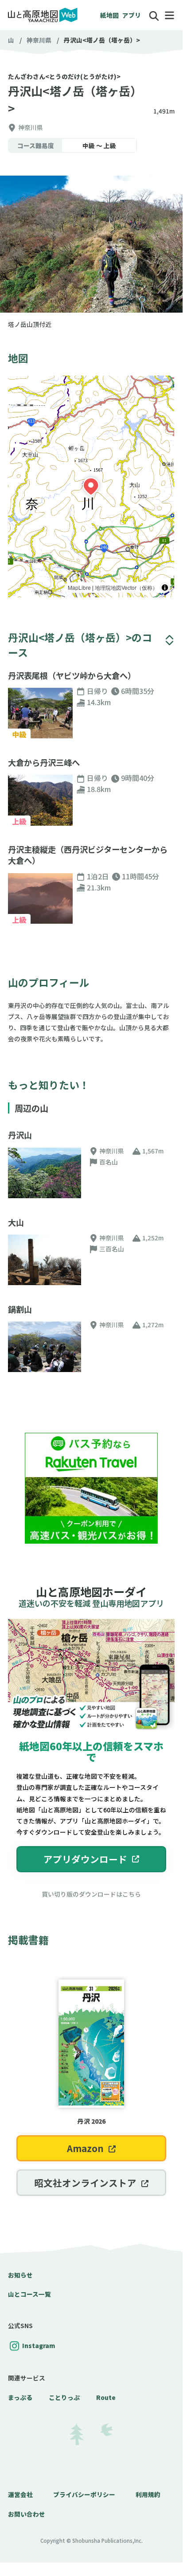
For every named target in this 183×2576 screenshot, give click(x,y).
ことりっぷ (64, 2397)
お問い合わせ (27, 2514)
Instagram (39, 2345)
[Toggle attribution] (165, 588)
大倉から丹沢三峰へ (44, 763)
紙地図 (109, 15)
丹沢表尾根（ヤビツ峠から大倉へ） (72, 676)
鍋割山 (20, 1309)
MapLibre (79, 587)
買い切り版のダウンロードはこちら (91, 1894)
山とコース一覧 (29, 2294)
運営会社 (20, 2494)
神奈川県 (39, 40)
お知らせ (20, 2275)
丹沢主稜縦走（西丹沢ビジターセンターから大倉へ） (88, 855)
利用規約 (148, 2494)
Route (106, 2397)
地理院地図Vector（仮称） (126, 587)
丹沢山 (20, 1135)
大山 (16, 1222)
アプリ (132, 15)
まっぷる (20, 2397)
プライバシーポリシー (84, 2494)
